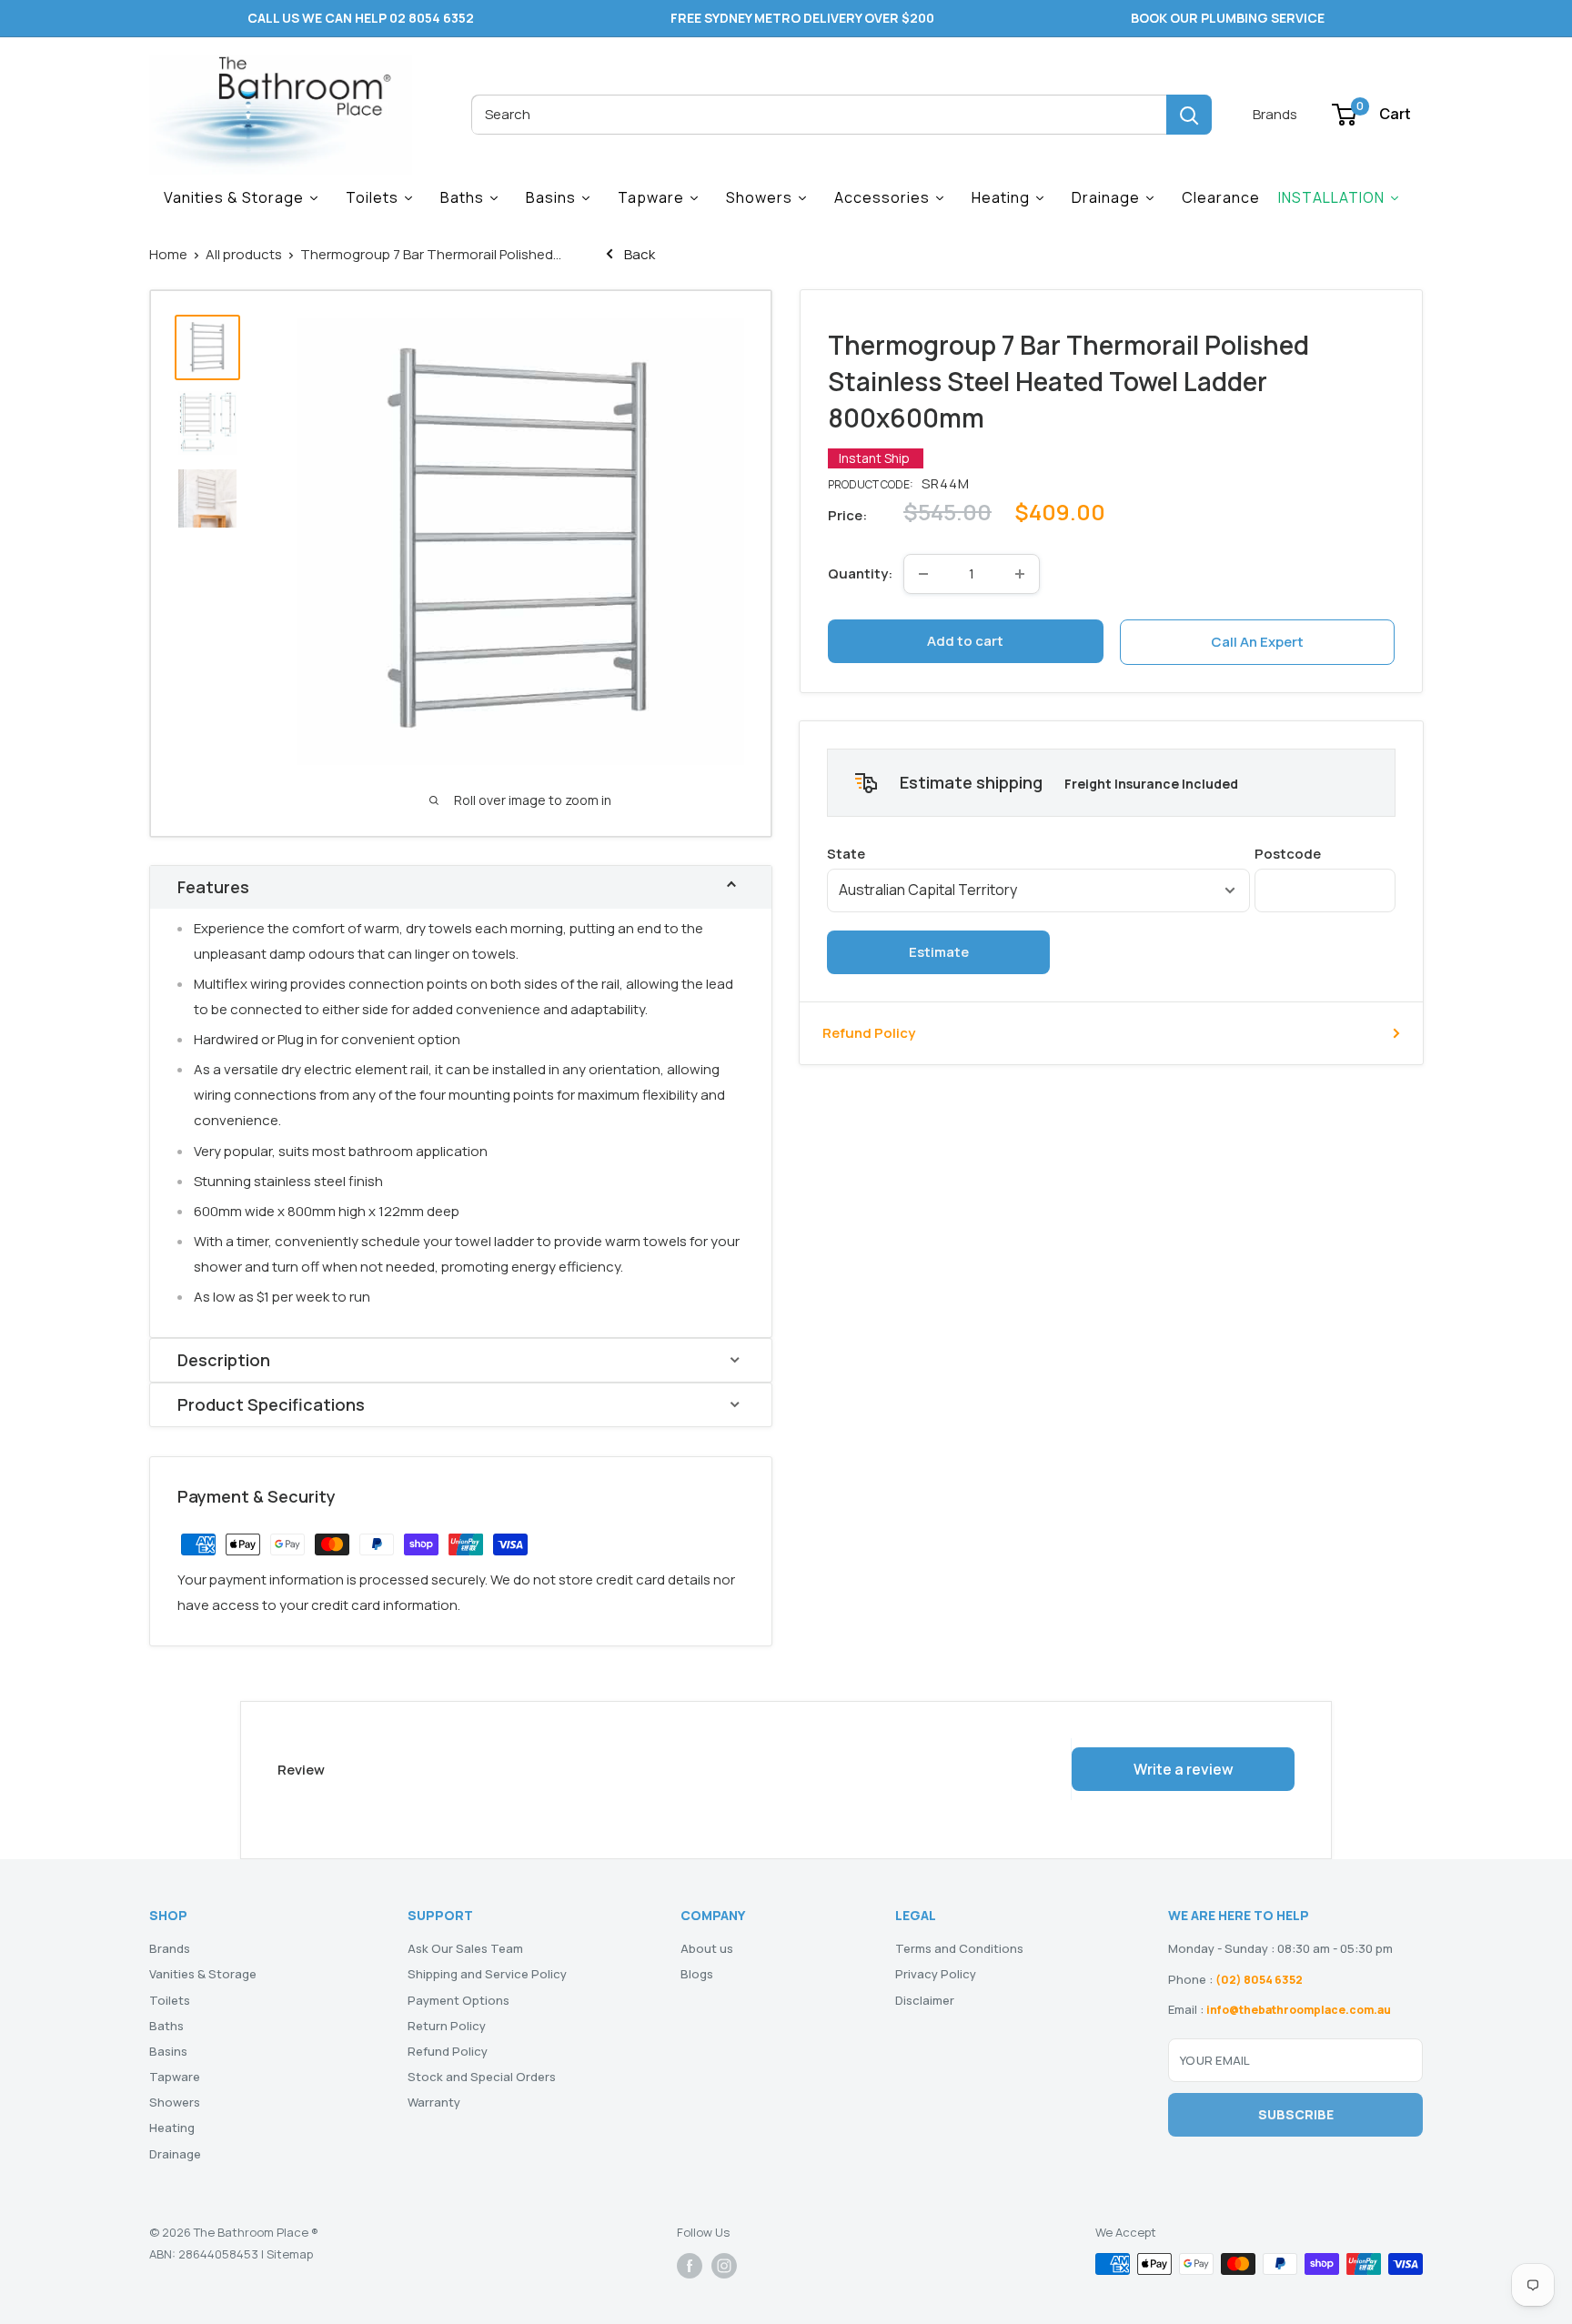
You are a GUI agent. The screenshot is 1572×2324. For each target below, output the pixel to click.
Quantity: (860, 573)
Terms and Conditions (959, 1948)
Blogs (697, 1974)
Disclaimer (925, 2000)
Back (638, 254)
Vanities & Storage (203, 1974)
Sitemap (290, 2254)
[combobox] (819, 115)
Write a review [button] (1184, 1769)
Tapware (175, 2077)
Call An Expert (1257, 642)
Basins (168, 2051)
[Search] (1189, 115)
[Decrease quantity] (923, 574)
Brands (1275, 114)
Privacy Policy (936, 1974)
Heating (172, 2128)
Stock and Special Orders (482, 2077)
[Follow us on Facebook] (690, 2266)
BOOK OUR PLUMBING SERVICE (1228, 18)
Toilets (170, 2000)
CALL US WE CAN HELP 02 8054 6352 (361, 18)
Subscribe (1296, 2114)
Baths (166, 2026)
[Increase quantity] (1020, 574)
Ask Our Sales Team (465, 1948)
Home (168, 254)
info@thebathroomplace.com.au (1299, 2010)
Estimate (939, 952)
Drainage (175, 2154)
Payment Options (458, 2000)
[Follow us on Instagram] (724, 2266)
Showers (175, 2102)
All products (244, 254)
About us (707, 1948)
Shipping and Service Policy (487, 1974)
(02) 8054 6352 (1259, 1980)
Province (1038, 854)
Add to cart (965, 641)
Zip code (1325, 854)
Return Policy (447, 2026)
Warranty (434, 2102)
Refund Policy (869, 1033)
